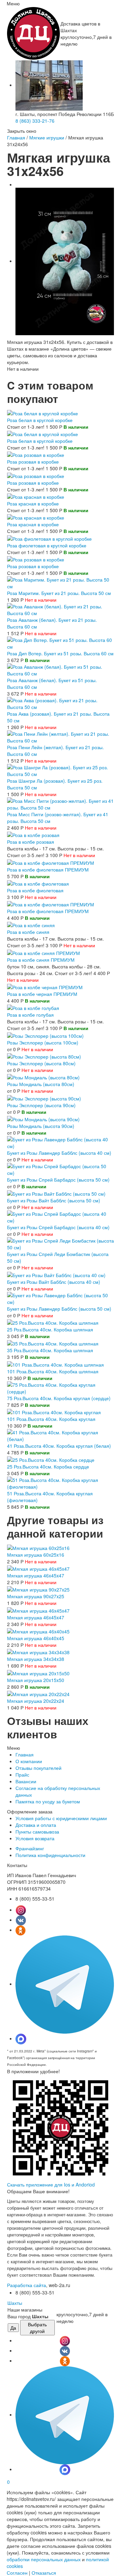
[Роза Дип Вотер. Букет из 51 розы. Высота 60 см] (61, 643)
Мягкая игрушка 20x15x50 (36, 1680)
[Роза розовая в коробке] (36, 454)
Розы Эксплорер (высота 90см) (41, 1105)
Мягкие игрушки (47, 137)
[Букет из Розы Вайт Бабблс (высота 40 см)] (56, 1274)
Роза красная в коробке (33, 503)
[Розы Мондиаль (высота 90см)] (43, 1119)
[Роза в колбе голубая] (33, 1007)
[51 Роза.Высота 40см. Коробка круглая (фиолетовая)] (61, 1483)
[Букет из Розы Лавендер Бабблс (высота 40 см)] (61, 1142)
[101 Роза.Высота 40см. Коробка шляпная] (55, 1364)
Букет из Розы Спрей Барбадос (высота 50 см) (58, 1180)
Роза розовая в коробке (33, 462)
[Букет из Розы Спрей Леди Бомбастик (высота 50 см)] (61, 1243)
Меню (13, 3)
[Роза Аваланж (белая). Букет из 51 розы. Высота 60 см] (61, 669)
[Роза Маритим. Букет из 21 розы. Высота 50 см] (61, 582)
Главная (16, 137)
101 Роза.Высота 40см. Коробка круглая (51, 1419)
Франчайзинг (30, 1848)
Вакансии (26, 1781)
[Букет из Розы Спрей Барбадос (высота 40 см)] (61, 1216)
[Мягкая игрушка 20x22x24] (38, 1693)
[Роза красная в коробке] (36, 496)
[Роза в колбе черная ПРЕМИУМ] (45, 986)
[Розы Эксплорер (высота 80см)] (44, 1056)
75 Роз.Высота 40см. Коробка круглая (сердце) (59, 1398)
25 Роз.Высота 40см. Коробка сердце (48, 1466)
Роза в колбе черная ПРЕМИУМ (42, 994)
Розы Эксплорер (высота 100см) (43, 1042)
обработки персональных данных (44, 2559)
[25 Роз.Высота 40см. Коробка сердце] (51, 1459)
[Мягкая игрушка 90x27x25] (38, 1589)
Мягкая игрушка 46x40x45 (36, 1638)
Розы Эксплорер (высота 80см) (41, 1063)
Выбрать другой (37, 2328)
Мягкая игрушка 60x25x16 (36, 1555)
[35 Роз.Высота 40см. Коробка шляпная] (53, 1343)
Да (13, 2328)
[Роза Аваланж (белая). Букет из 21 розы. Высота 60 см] (61, 609)
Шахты (15, 2303)
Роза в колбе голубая (30, 1015)
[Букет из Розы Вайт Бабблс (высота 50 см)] (56, 1193)
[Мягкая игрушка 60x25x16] (38, 1547)
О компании (29, 1761)
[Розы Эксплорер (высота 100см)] (45, 1035)
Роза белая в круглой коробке (40, 420)
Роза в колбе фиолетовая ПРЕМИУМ (48, 870)
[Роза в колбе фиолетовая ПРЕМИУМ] (51, 862)
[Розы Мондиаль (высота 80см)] (43, 1077)
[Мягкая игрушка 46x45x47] (38, 1568)
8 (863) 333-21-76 (35, 121)
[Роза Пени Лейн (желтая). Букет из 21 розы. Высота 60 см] (61, 736)
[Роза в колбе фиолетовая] (38, 883)
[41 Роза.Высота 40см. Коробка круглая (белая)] (61, 1435)
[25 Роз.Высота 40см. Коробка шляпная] (53, 1322)
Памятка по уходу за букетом (48, 1801)
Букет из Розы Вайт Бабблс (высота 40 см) (54, 1282)
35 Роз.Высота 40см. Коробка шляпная (50, 1350)
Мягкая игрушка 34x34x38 (36, 1659)
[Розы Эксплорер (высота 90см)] (44, 1097)
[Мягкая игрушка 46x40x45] (38, 1631)
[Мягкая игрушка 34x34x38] (38, 1652)
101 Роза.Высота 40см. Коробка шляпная (53, 1371)
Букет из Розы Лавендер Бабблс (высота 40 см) (59, 1153)
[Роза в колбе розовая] (33, 834)
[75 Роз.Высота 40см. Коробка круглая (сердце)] (61, 1387)
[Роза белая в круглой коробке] (43, 412)
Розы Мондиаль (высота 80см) (41, 1084)
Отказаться (44, 2573)
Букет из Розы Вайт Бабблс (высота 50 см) (54, 1200)
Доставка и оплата (36, 1825)
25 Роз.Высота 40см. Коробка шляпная (50, 1329)
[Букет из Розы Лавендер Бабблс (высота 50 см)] (61, 1298)
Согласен (17, 2573)
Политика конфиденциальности (50, 1855)
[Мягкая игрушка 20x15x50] (38, 1672)
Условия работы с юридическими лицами (61, 1818)
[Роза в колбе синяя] (31, 924)
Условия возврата (35, 1838)
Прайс (22, 1775)
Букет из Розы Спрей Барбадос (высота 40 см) (58, 1227)
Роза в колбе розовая (31, 842)
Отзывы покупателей (38, 1768)
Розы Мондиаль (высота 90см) (41, 1126)
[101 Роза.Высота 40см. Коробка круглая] (54, 1412)
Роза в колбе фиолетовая (35, 890)
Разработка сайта (27, 2285)
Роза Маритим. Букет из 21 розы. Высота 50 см (59, 593)
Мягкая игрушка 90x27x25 (36, 1596)
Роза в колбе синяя (28, 932)
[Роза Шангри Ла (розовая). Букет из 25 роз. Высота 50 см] (61, 770)
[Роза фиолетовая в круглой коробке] (49, 538)
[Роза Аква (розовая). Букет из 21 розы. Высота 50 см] (61, 703)
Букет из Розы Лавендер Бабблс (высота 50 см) (59, 1309)
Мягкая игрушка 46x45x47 (36, 1575)
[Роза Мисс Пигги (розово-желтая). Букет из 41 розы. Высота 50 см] (61, 803)
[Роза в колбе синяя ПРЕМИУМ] (44, 952)
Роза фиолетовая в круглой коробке (47, 545)
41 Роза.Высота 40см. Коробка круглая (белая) (59, 1446)
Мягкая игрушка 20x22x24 (36, 1701)
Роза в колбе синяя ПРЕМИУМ (41, 960)
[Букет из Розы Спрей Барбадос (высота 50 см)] (61, 1169)
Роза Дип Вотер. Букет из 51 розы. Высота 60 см (60, 653)
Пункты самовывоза (37, 1832)
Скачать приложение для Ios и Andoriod (51, 2184)
